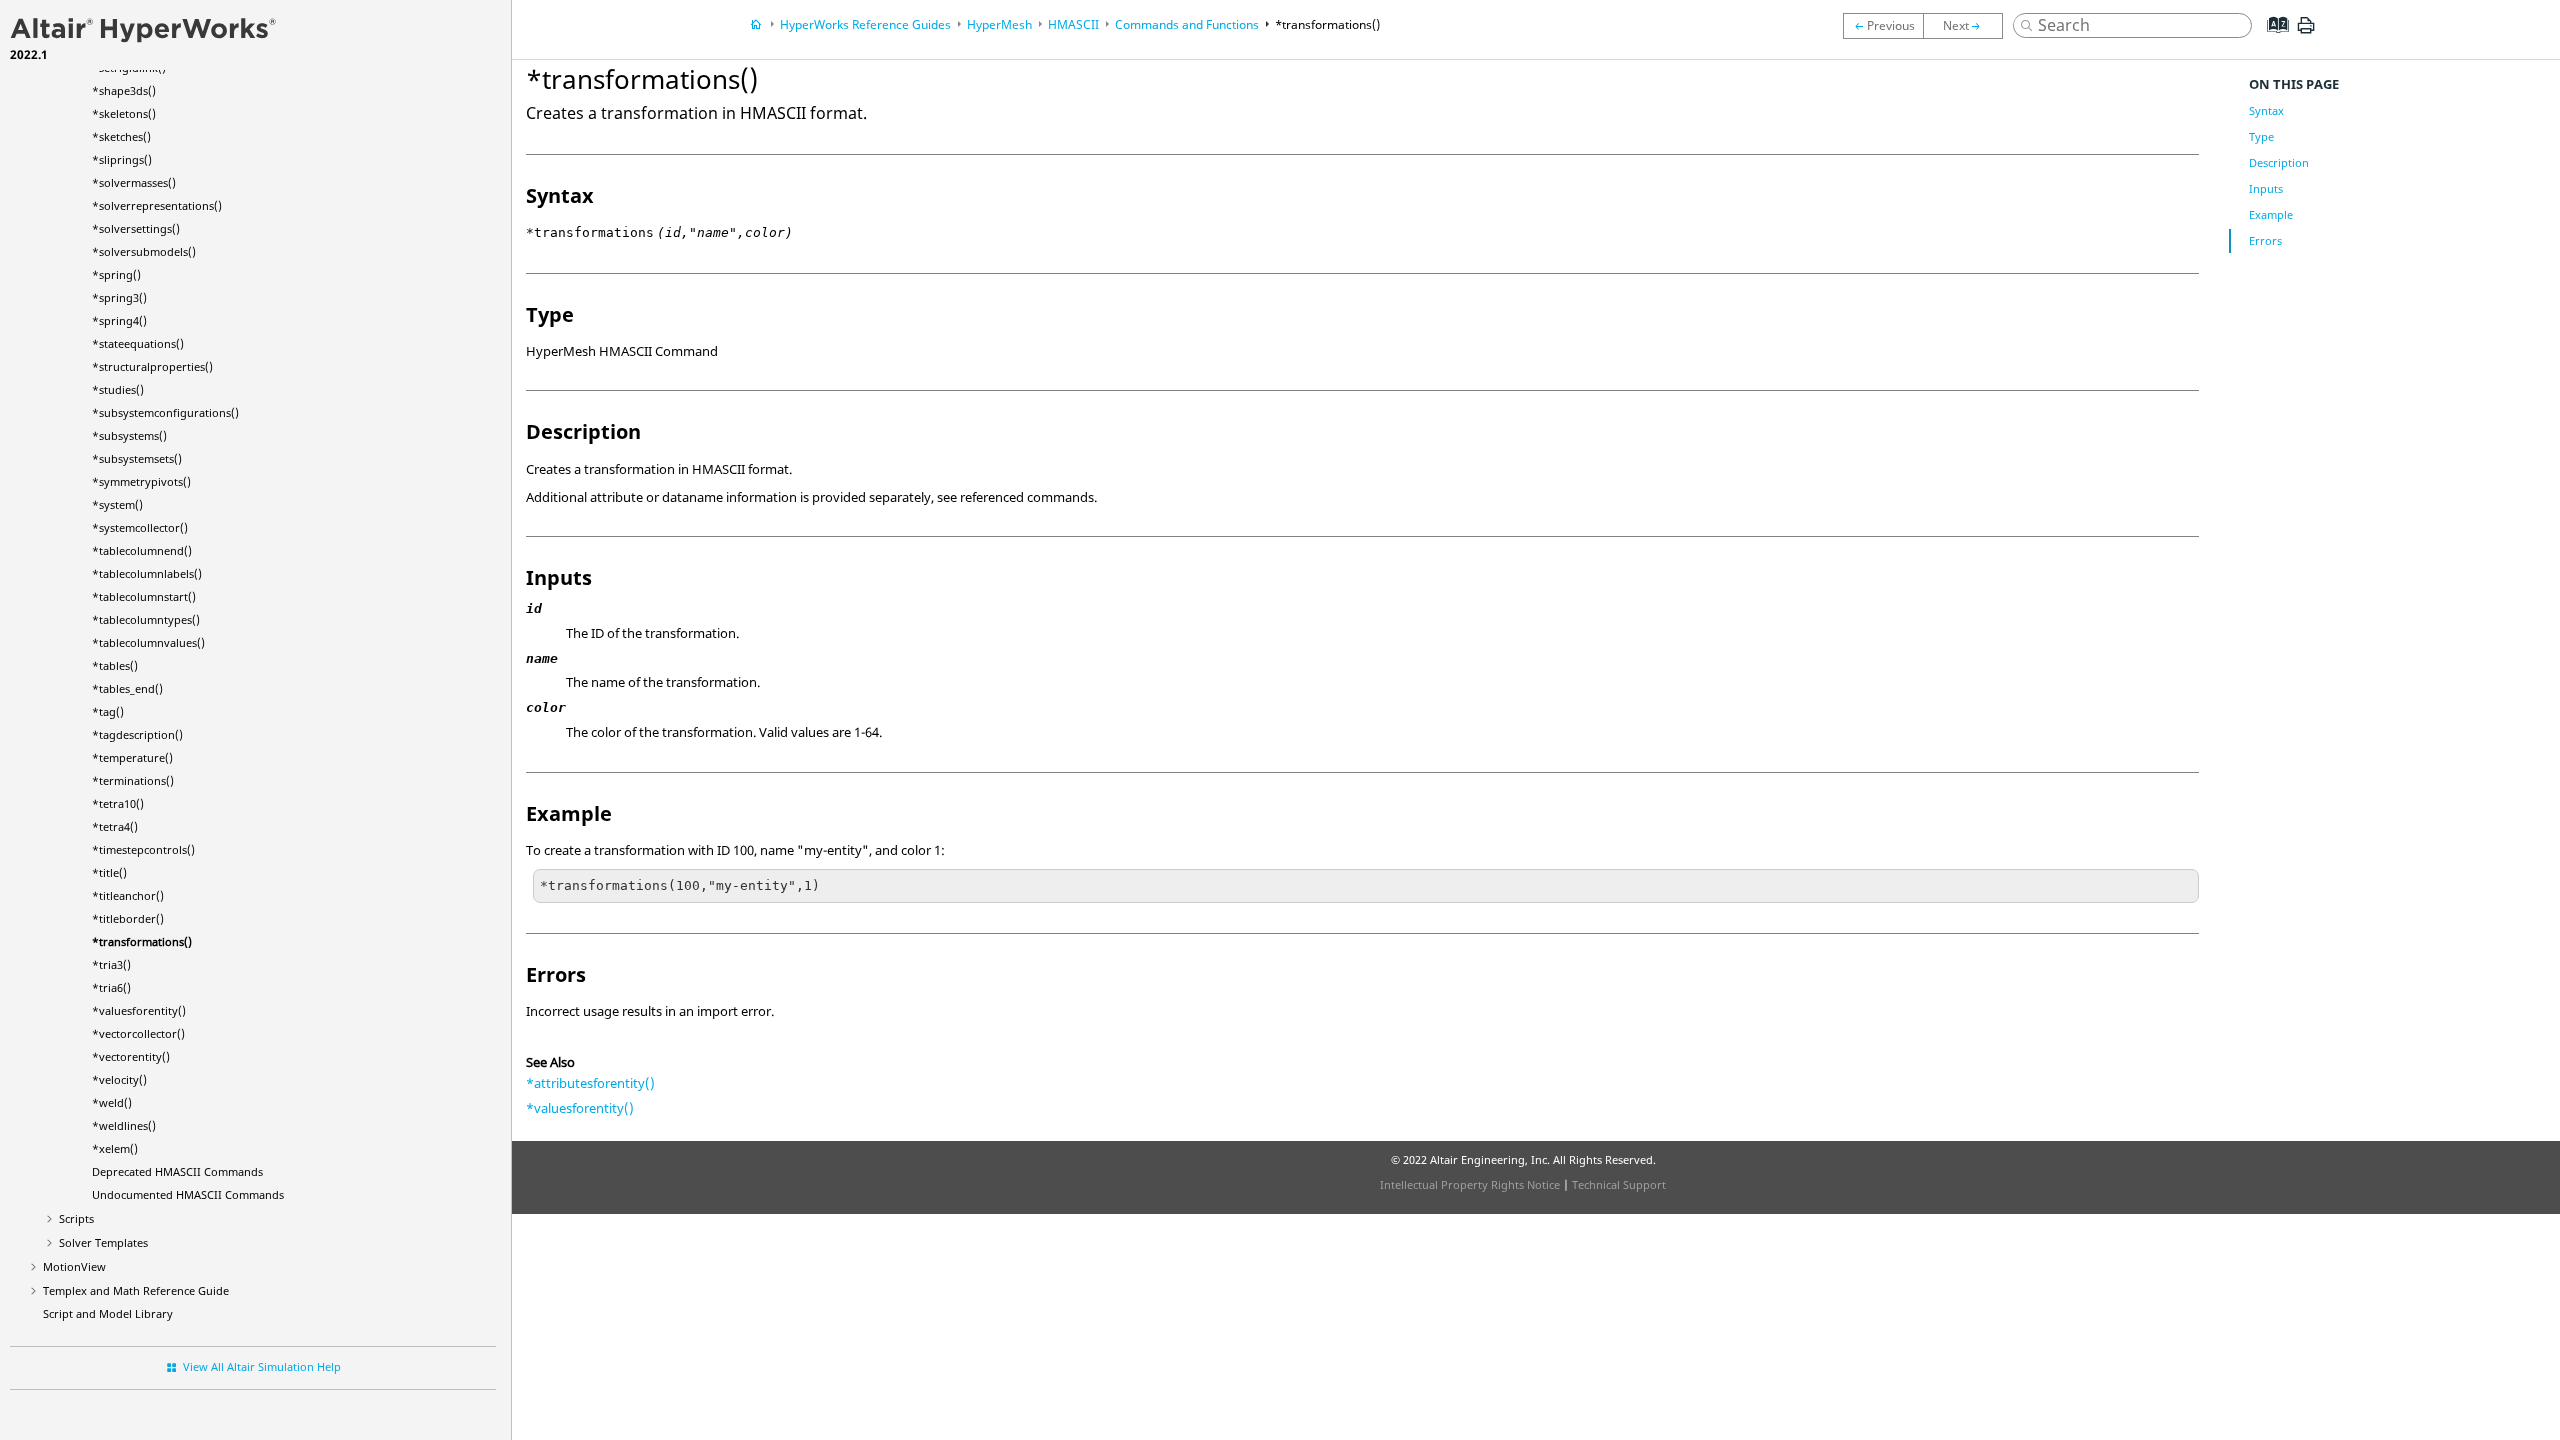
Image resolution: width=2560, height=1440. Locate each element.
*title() (109, 872)
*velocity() (119, 1079)
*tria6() (111, 987)
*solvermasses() (134, 182)
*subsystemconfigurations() (165, 412)
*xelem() (115, 1148)
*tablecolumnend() (142, 550)
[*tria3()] (1968, 26)
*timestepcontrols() (143, 849)
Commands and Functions (1187, 24)
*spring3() (119, 297)
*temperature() (132, 757)
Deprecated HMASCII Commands (177, 1171)
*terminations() (133, 780)
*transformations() (142, 941)
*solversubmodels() (144, 251)
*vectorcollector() (138, 1033)
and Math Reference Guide (136, 1290)
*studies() (118, 389)
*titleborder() (128, 918)
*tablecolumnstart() (144, 596)
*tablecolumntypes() (146, 619)
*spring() (116, 274)
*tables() (115, 665)
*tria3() (111, 964)
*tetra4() (115, 826)
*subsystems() (129, 435)
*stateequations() (138, 343)
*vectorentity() (131, 1056)
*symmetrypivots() (141, 481)
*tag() (108, 711)
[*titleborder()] (1883, 26)
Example (2271, 214)
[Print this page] (2306, 33)
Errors (2265, 240)
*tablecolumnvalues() (148, 642)
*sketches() (121, 136)
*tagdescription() (137, 734)
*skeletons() (124, 113)
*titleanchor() (128, 895)
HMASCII (1073, 24)
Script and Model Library (108, 1313)
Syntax (2266, 110)
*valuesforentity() (139, 1010)
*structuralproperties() (152, 366)
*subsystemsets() (137, 458)
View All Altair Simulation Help (262, 1366)
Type (2261, 136)
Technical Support (1619, 1184)
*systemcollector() (140, 527)
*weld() (112, 1102)
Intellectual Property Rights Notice (1470, 1184)
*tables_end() (127, 688)
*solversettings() (136, 228)
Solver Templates (103, 1242)
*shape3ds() (124, 90)
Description (2279, 162)
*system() (117, 504)
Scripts (76, 1218)
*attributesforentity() (590, 1083)
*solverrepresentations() (157, 205)
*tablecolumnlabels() (147, 573)
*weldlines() (124, 1125)
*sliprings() (122, 159)
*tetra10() (118, 803)
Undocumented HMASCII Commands (188, 1194)
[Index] (2271, 40)
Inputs (2266, 188)
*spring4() (119, 320)
